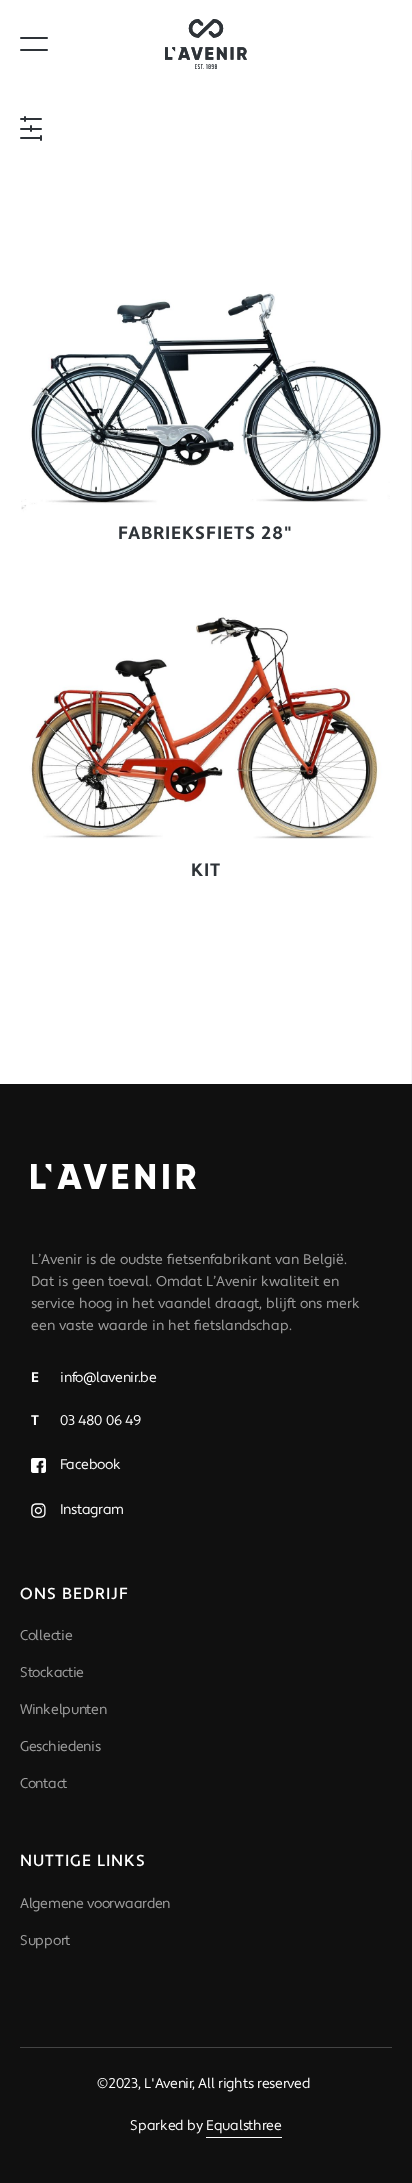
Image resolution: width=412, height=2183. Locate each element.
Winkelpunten (63, 1710)
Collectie (46, 1636)
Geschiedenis (60, 1747)
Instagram (90, 1510)
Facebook (88, 1465)
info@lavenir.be (94, 1378)
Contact (43, 1784)
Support (45, 1941)
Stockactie (52, 1673)
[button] (40, 129)
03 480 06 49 (85, 1421)
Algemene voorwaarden (95, 1904)
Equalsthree (244, 2126)
